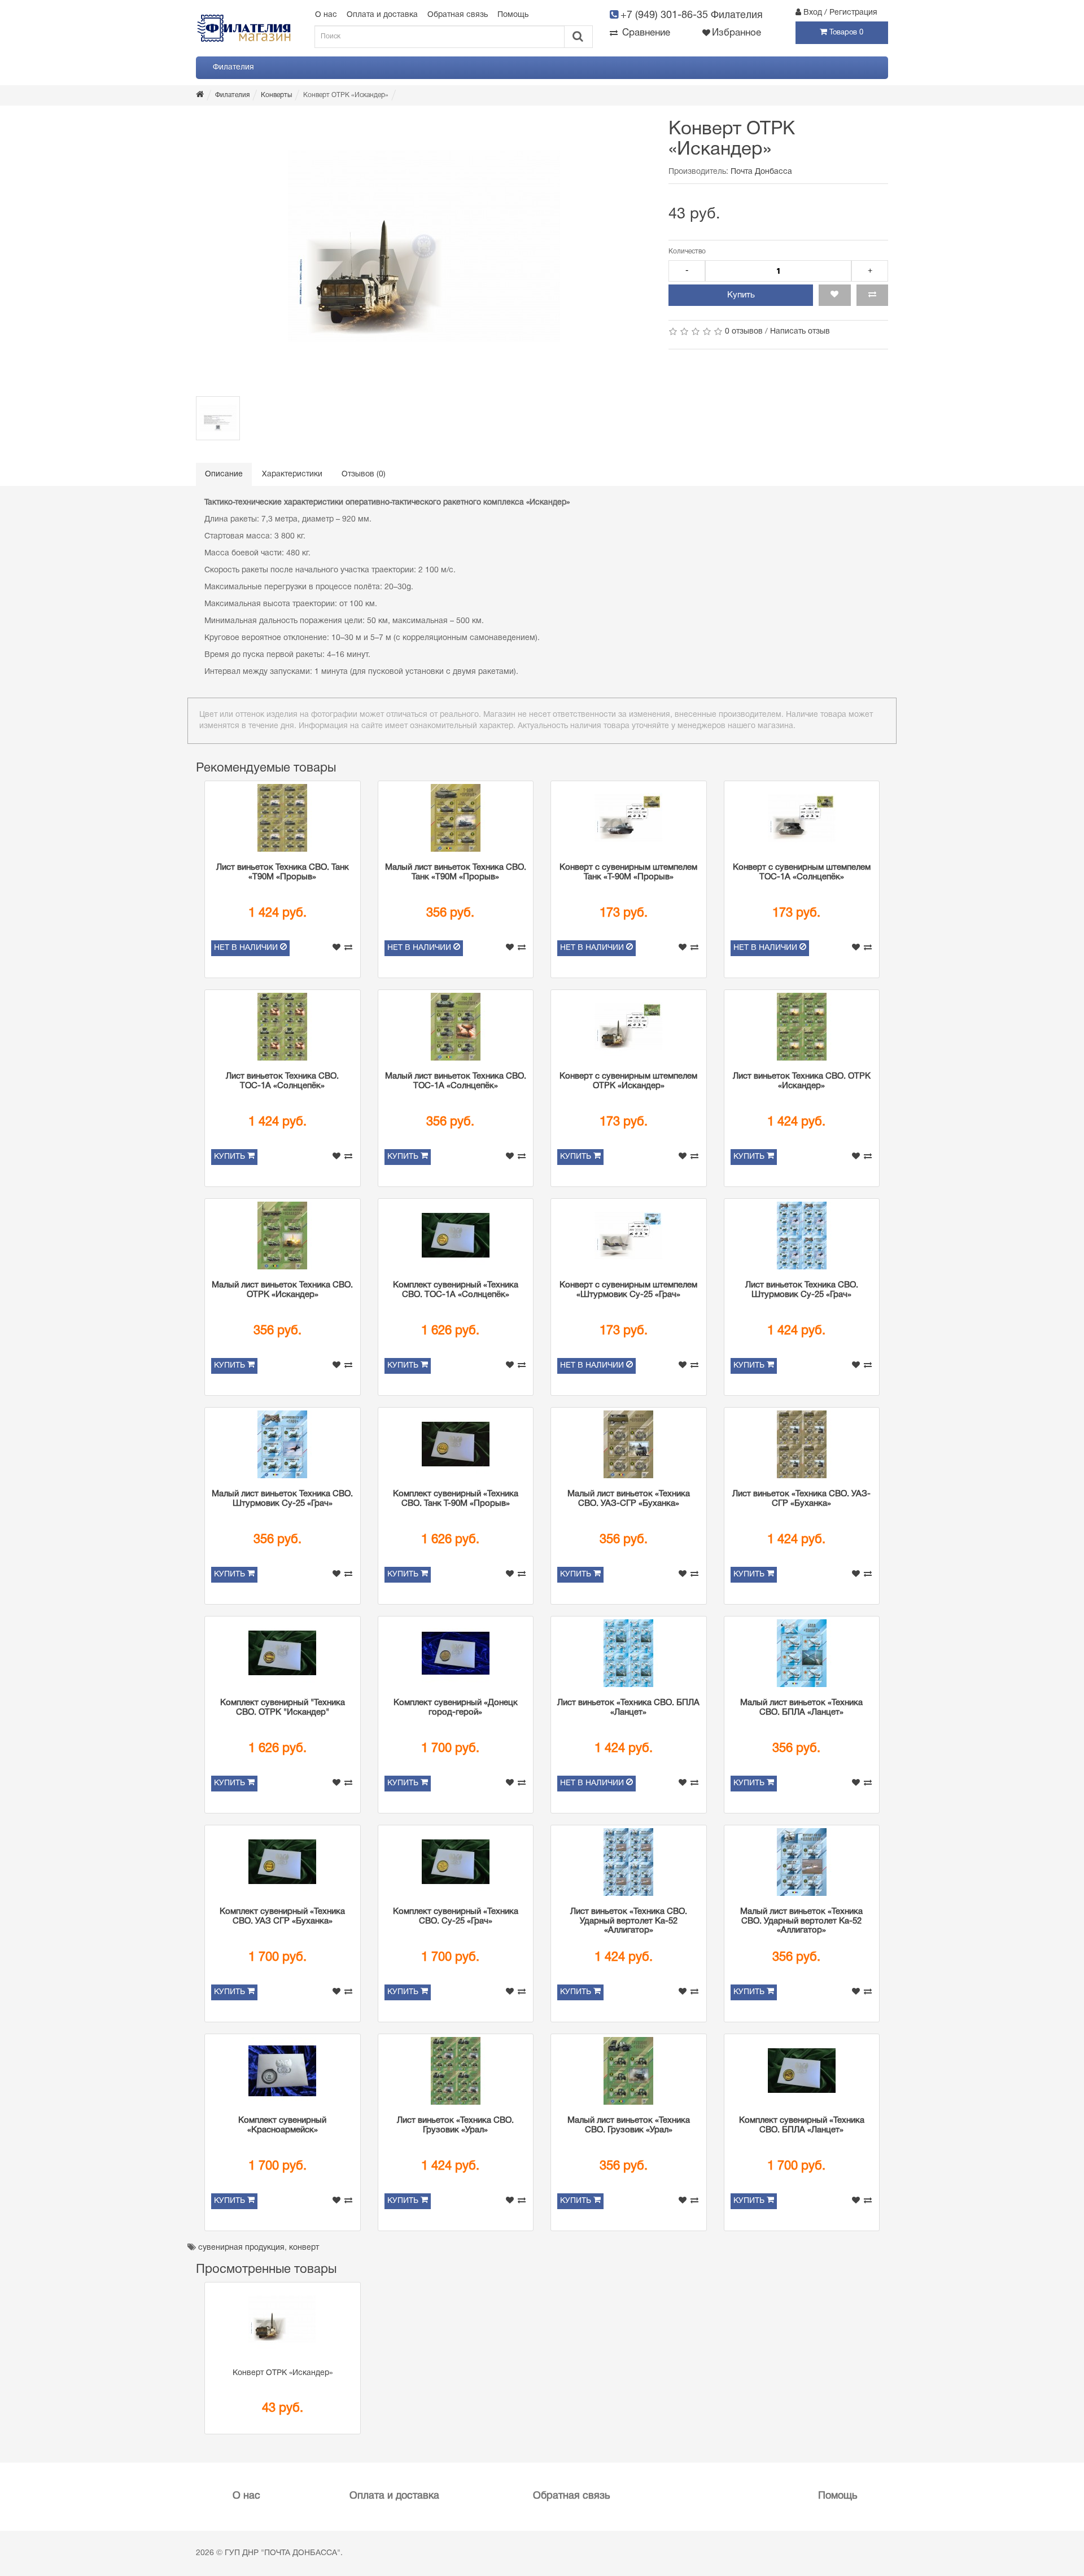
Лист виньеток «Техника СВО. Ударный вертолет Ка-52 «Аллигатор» (629, 1921)
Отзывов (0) (364, 474)
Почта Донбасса (761, 172)
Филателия (233, 67)
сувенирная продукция (241, 2248)
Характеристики (292, 474)
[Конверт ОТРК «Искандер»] (424, 247)
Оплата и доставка (382, 15)
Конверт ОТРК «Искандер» (283, 2373)
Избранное (736, 33)
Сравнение (645, 33)
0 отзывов (744, 332)
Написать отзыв (800, 332)
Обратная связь (458, 15)
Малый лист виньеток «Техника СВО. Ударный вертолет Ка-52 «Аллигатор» (801, 1921)
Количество (687, 251)
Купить (741, 295)
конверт (304, 2248)
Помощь (513, 15)
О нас (326, 15)
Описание (224, 474)
